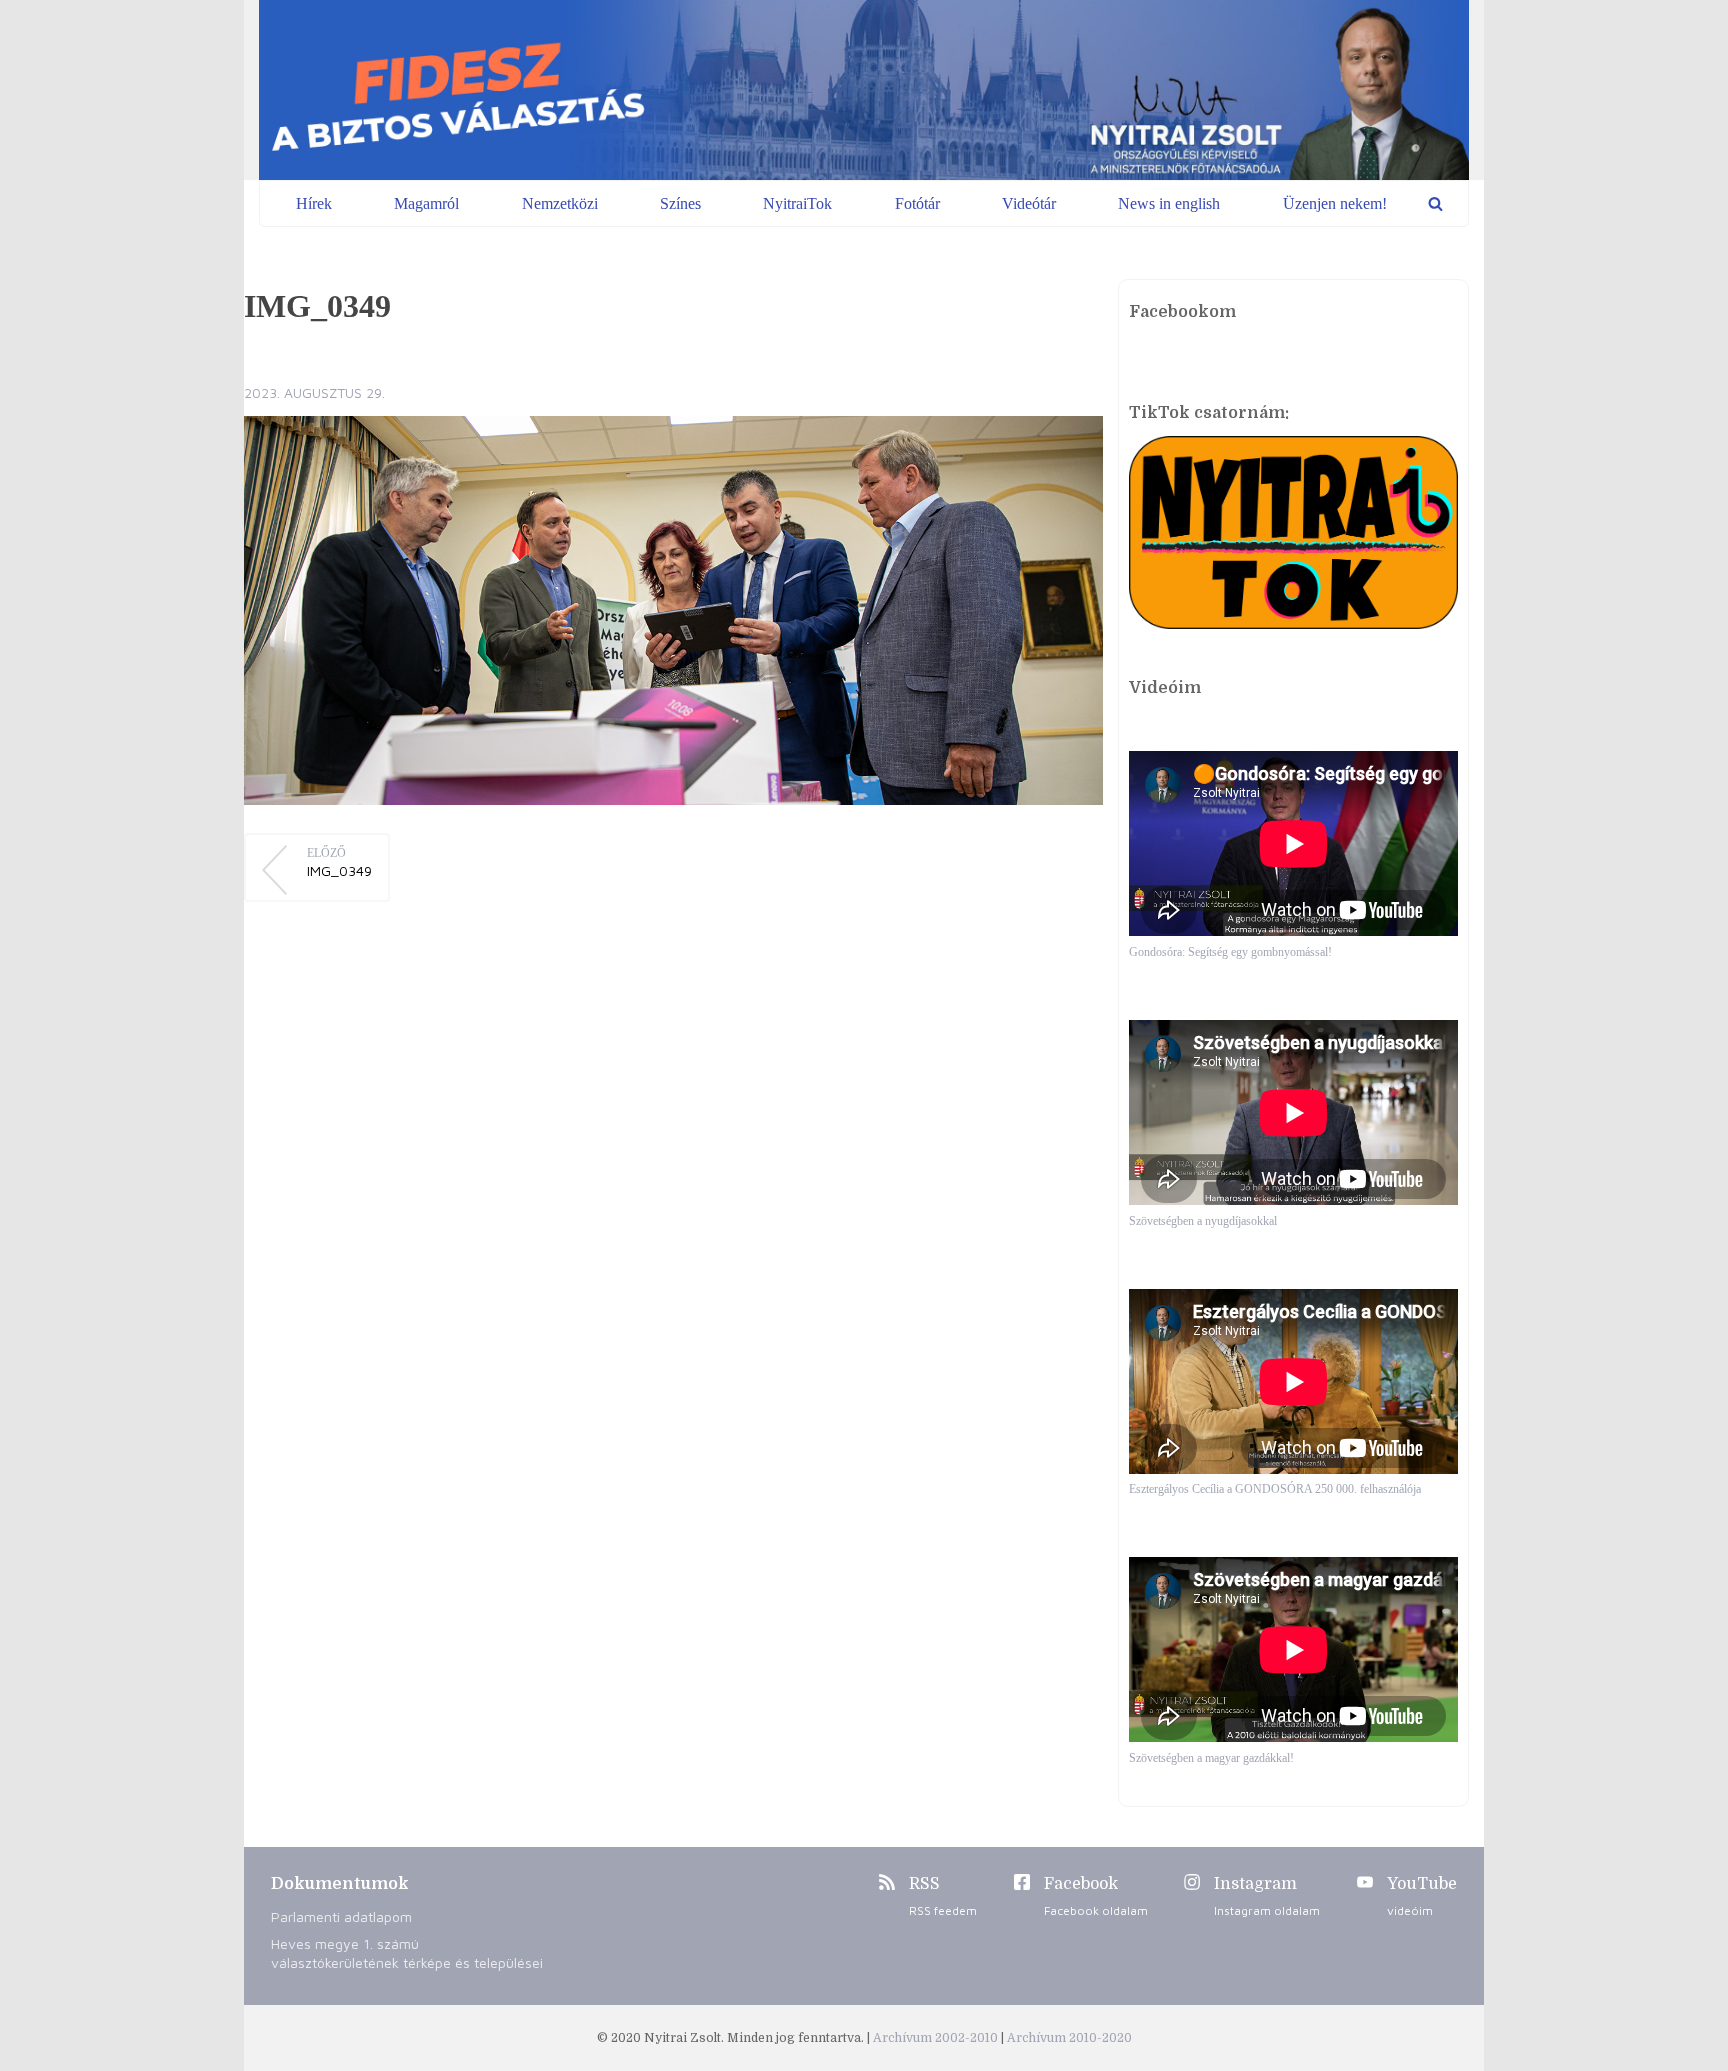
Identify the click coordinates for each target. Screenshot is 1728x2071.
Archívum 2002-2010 (937, 2038)
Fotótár (917, 203)
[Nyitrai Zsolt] (864, 90)
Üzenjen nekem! (1335, 203)
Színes (680, 203)
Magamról (426, 203)
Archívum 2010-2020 (1069, 2038)
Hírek (314, 203)
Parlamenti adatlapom (341, 1916)
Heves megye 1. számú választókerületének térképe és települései (407, 1953)
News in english (1169, 203)
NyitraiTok (797, 203)
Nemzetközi (560, 203)
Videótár (1029, 203)
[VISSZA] (1435, 203)
